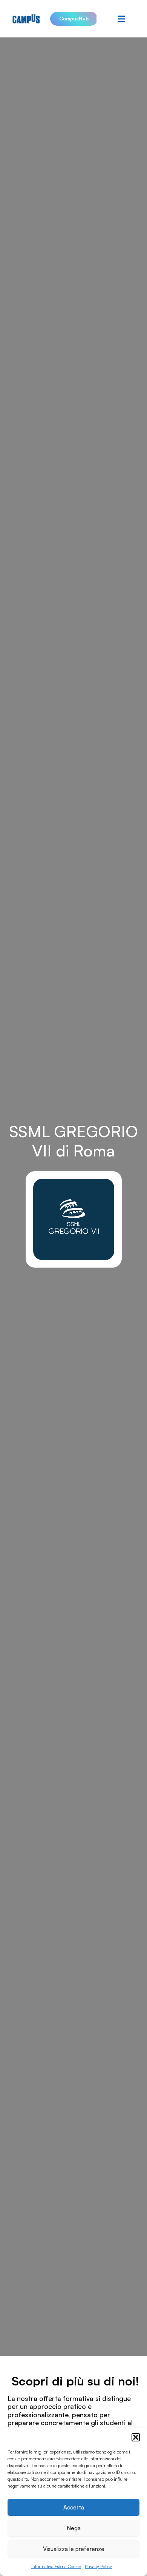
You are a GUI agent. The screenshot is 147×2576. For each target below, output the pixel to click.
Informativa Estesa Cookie (56, 2566)
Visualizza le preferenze (74, 2549)
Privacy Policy (98, 2566)
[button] (136, 2437)
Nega (74, 2528)
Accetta (74, 2507)
